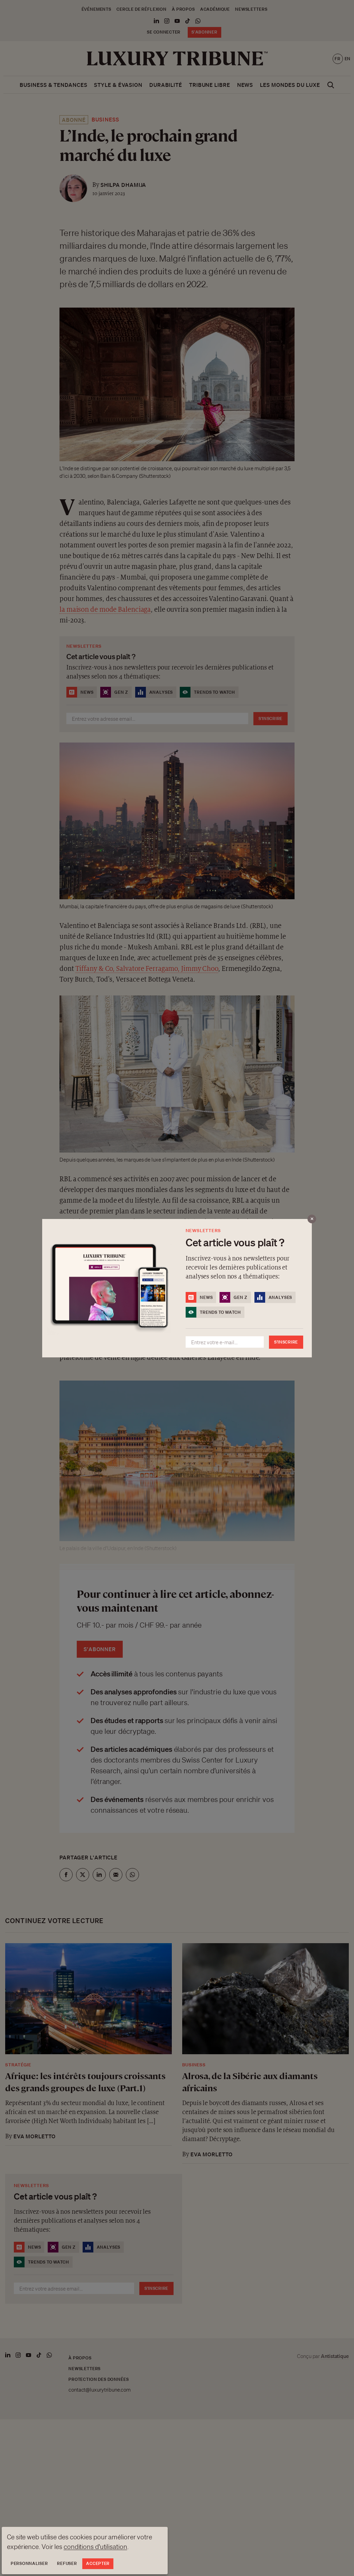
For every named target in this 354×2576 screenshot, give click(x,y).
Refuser (67, 2563)
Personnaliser (29, 2563)
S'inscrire (286, 1342)
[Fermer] (312, 1219)
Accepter (98, 2563)
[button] (177, 1288)
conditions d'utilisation (95, 2547)
